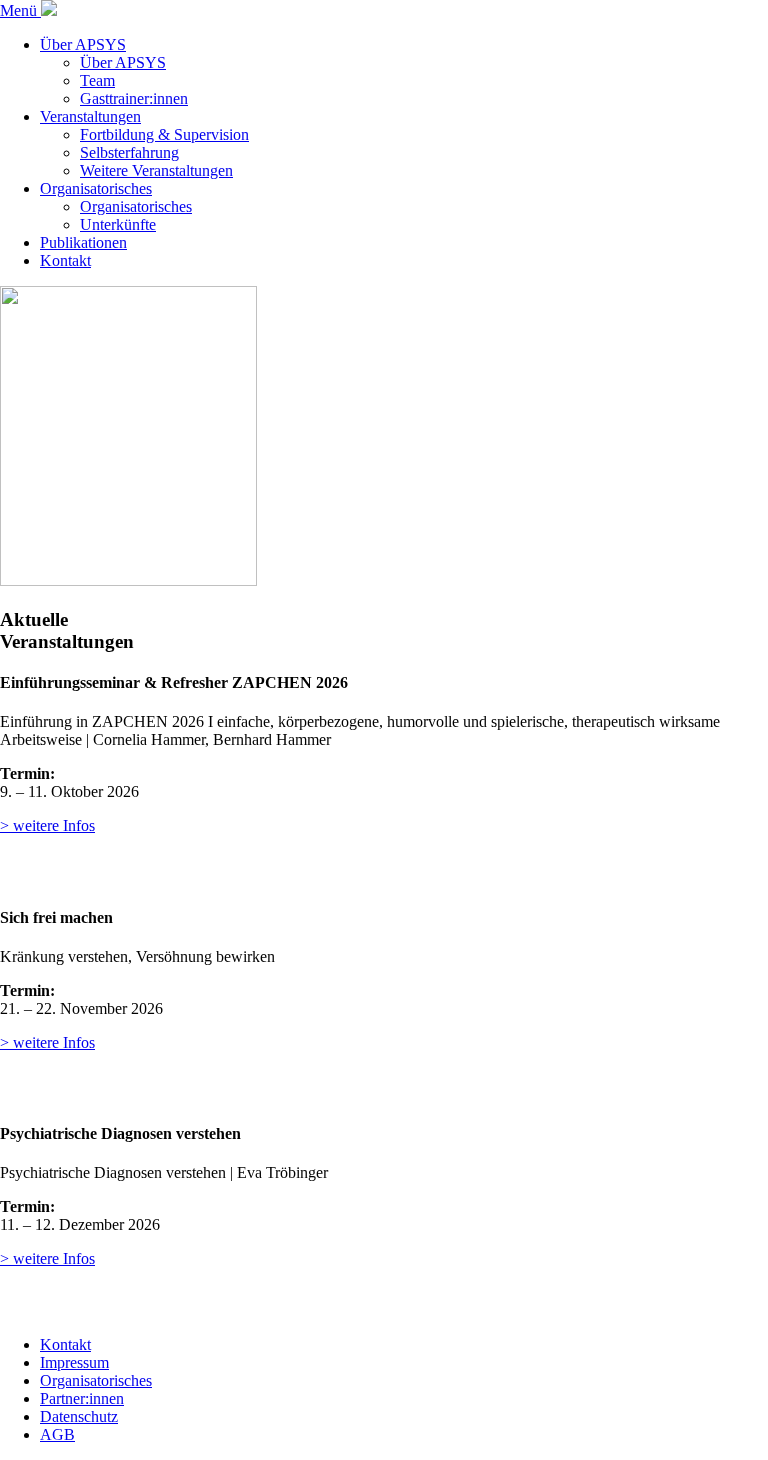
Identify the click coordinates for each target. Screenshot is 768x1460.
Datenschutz (79, 1416)
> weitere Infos (47, 825)
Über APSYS (83, 44)
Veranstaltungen (90, 116)
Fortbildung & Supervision (164, 134)
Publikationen (83, 242)
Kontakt (65, 260)
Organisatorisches (96, 188)
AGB (57, 1434)
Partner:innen (82, 1398)
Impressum (74, 1362)
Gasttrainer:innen (134, 98)
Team (97, 80)
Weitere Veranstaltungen (156, 170)
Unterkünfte (118, 224)
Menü (20, 10)
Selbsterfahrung (129, 152)
